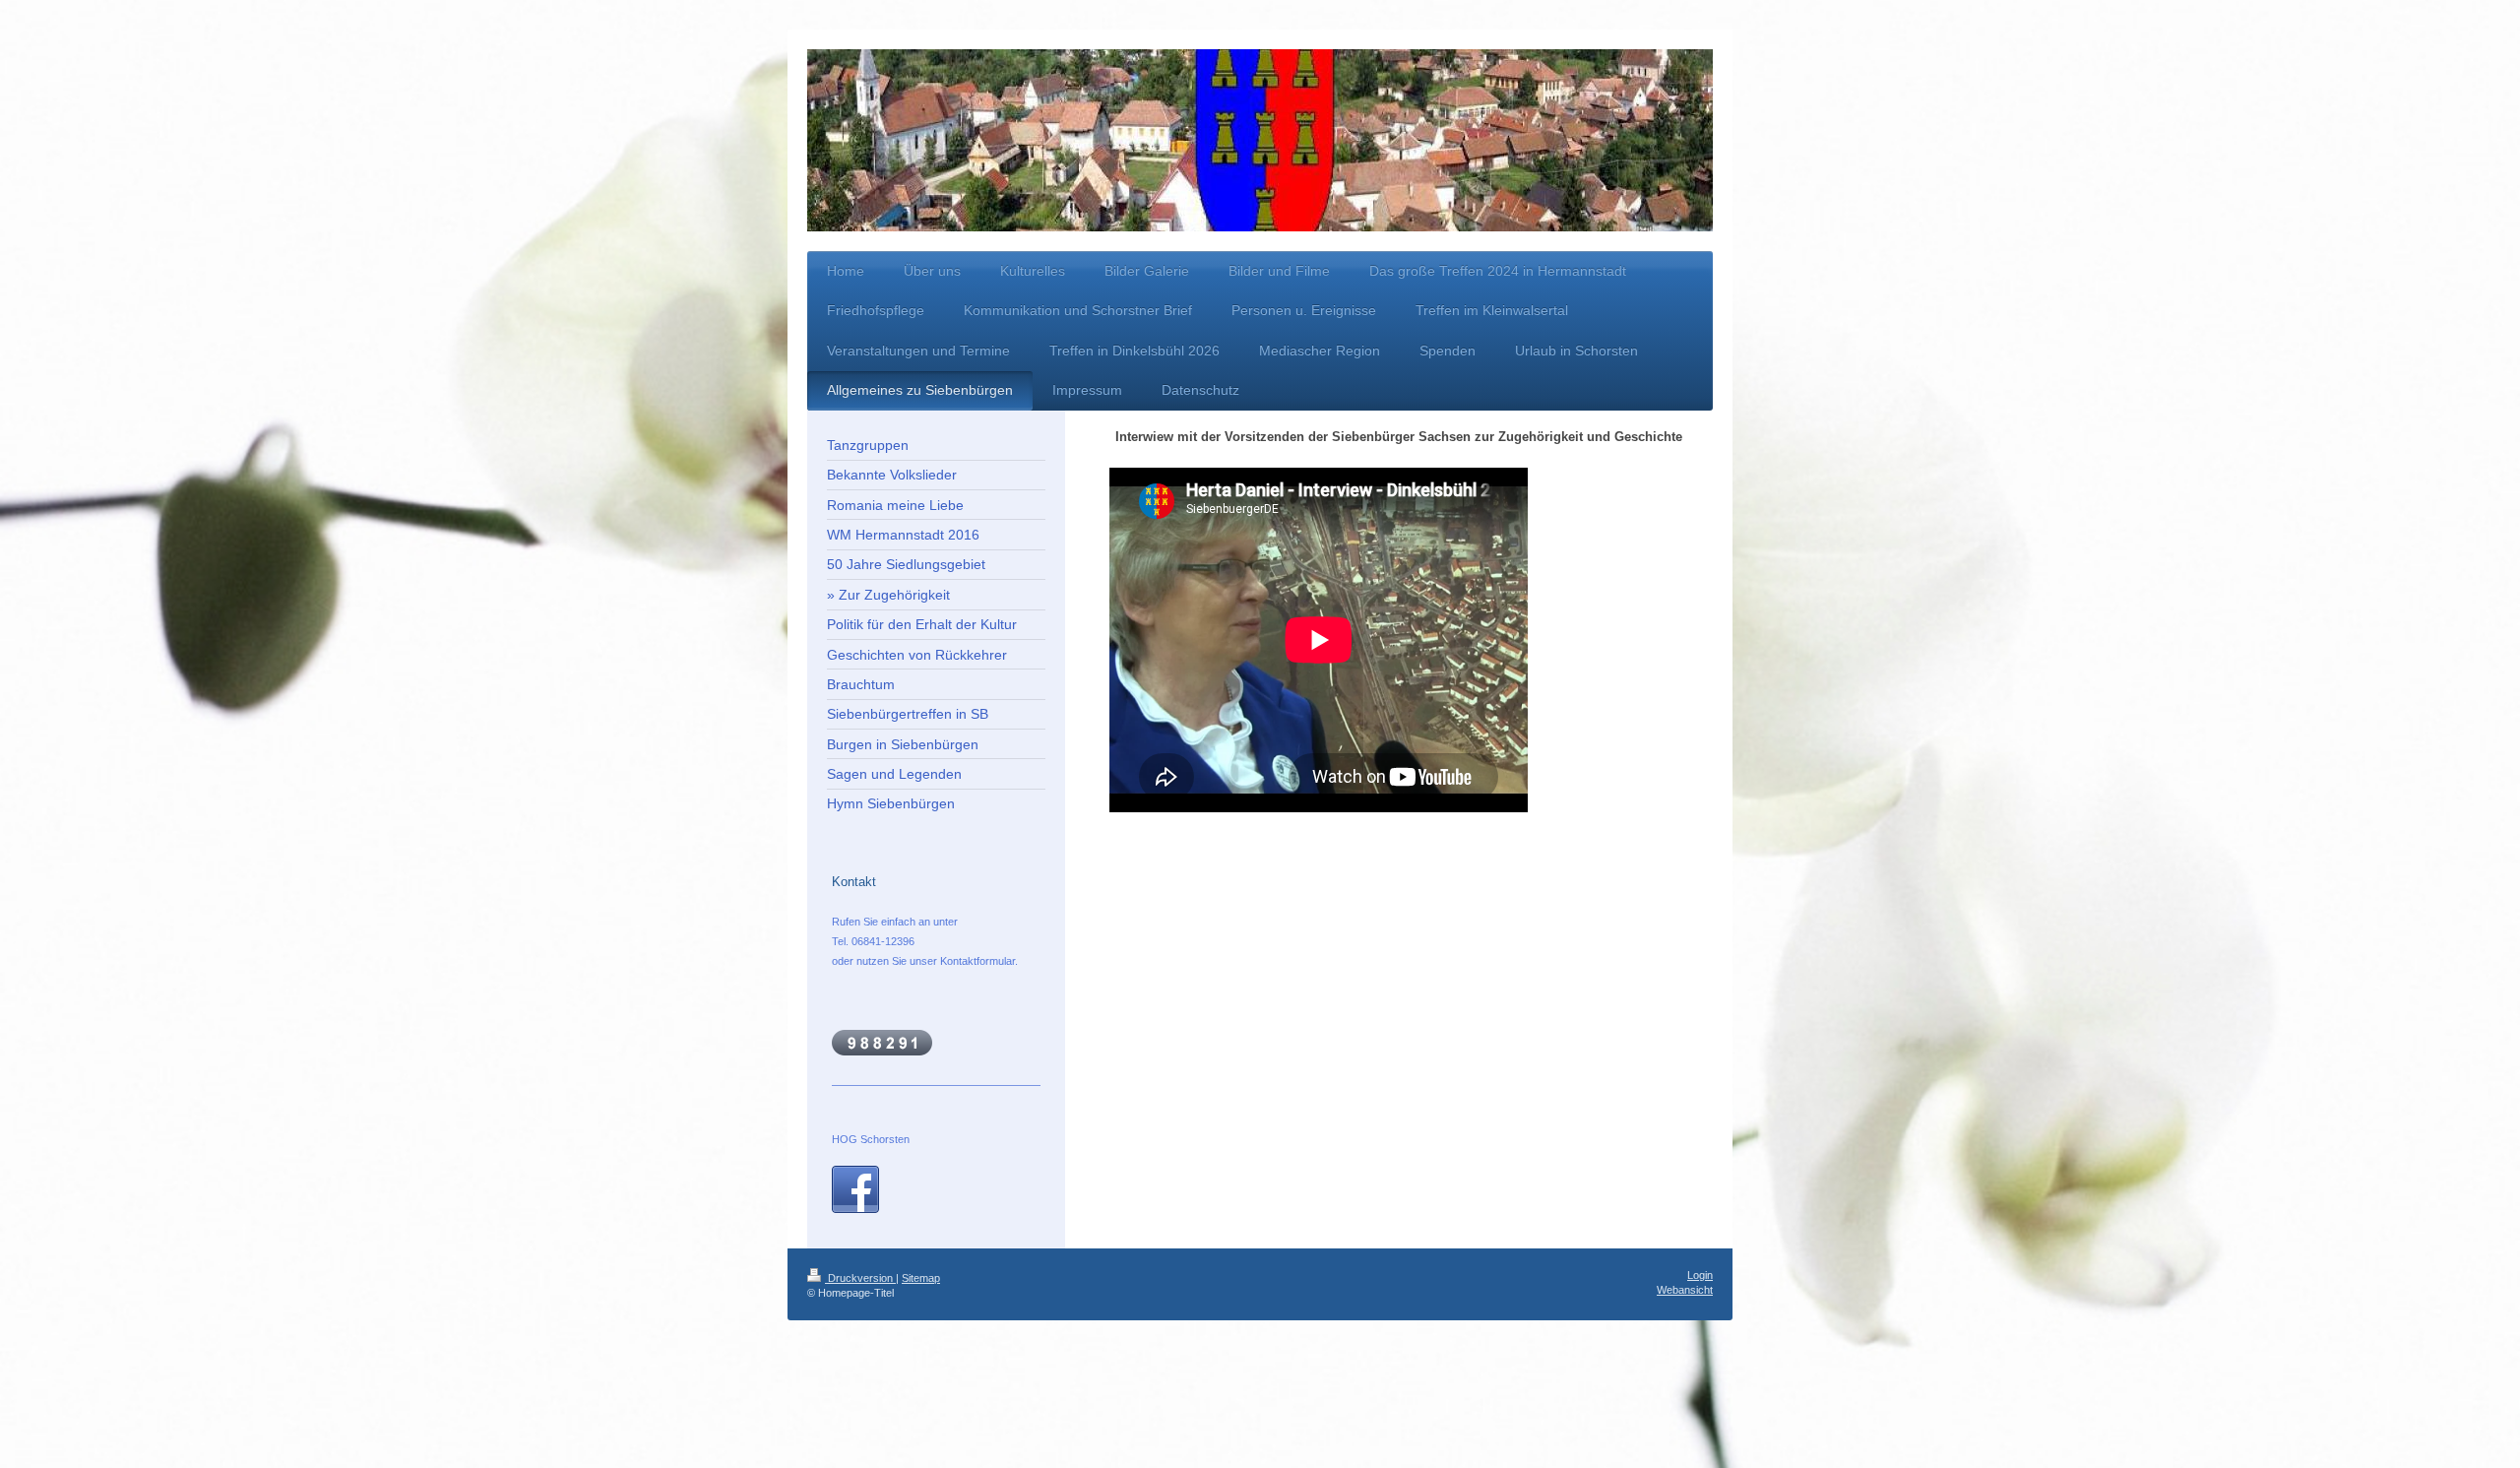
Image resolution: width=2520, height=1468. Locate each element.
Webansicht (1685, 1290)
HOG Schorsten (871, 1139)
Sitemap (921, 1278)
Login (1700, 1275)
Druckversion (860, 1278)
